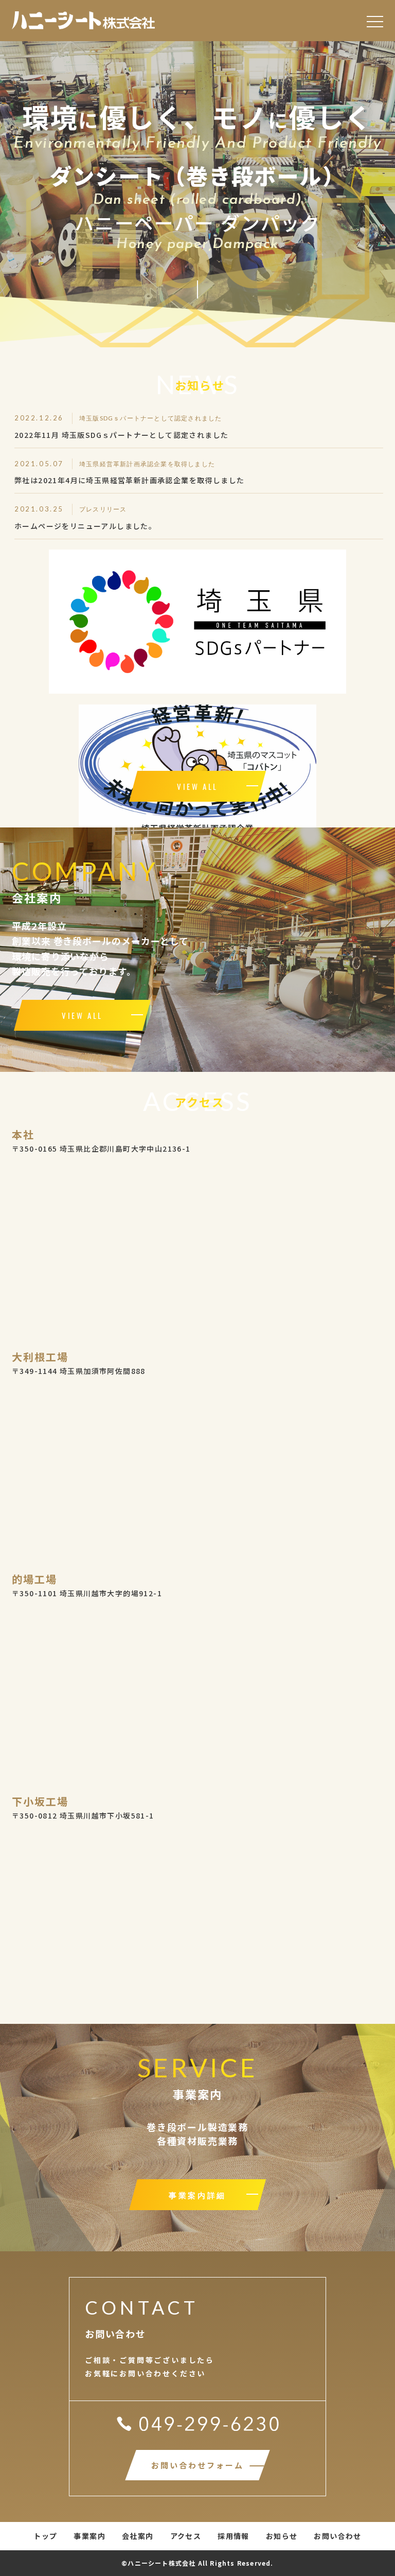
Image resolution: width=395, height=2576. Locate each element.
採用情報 (234, 2536)
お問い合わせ (337, 2536)
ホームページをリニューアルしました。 (85, 526)
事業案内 (89, 2536)
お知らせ (282, 2536)
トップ (45, 2536)
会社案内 (138, 2536)
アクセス (186, 2536)
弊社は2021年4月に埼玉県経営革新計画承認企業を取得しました (129, 480)
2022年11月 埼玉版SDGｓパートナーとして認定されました (121, 435)
